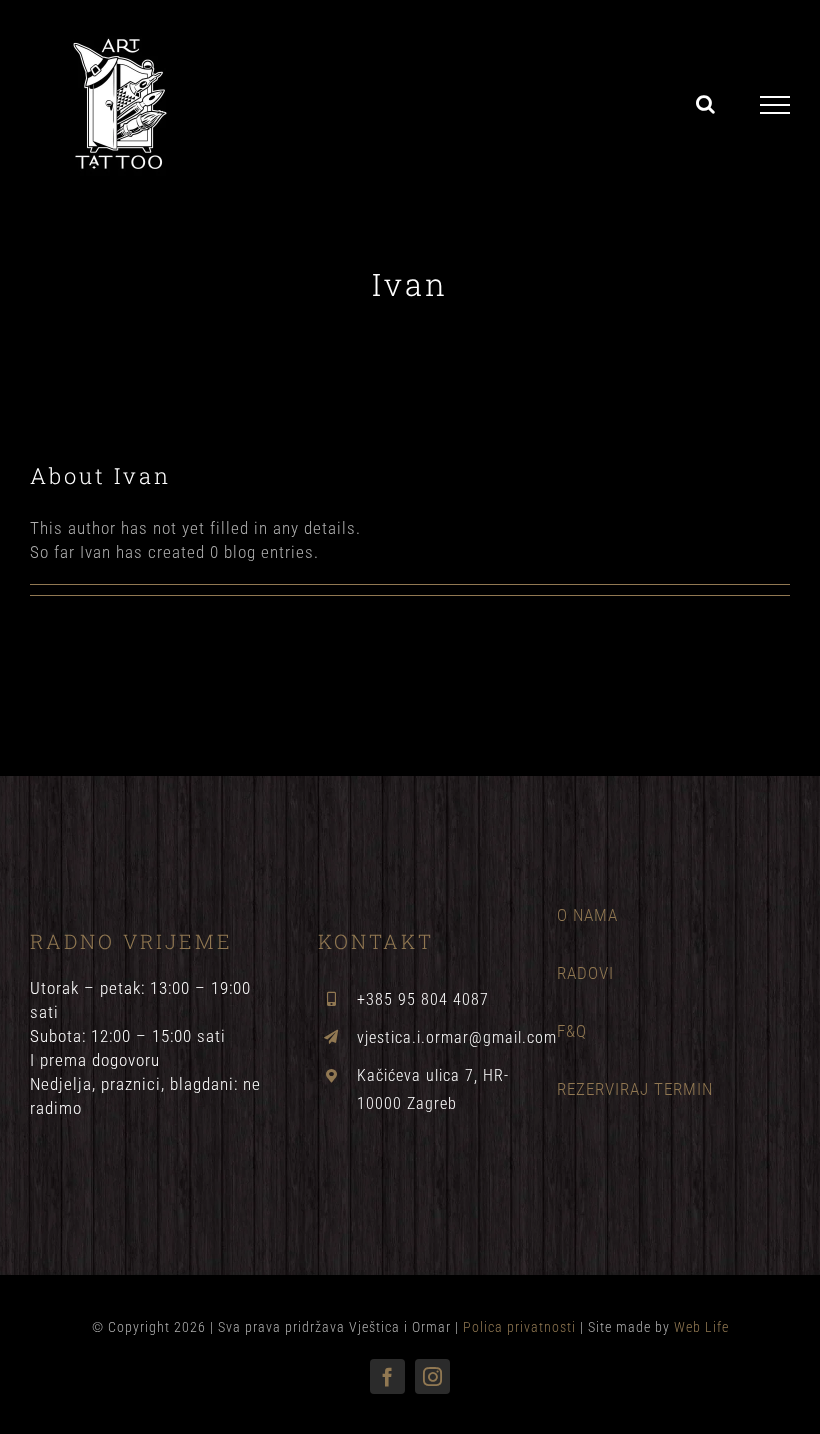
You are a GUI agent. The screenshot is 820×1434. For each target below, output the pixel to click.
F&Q (572, 1031)
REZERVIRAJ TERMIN (635, 1089)
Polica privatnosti (521, 1327)
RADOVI (585, 973)
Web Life (701, 1327)
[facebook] (387, 1376)
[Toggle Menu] (775, 105)
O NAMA (587, 915)
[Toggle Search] (706, 104)
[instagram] (432, 1376)
